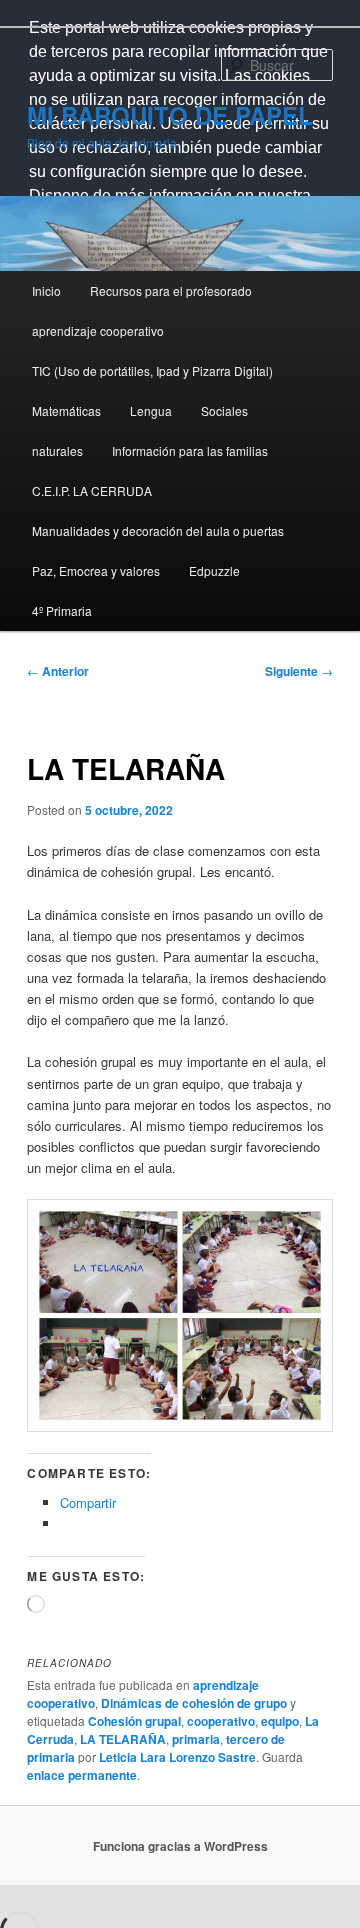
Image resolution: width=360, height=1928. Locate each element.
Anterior (58, 671)
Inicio (46, 290)
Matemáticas (66, 410)
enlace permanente (82, 1775)
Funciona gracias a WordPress (180, 1846)
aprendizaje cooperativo (98, 330)
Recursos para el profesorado (171, 290)
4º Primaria (62, 610)
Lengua (151, 410)
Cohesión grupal (134, 1721)
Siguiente (299, 671)
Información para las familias (190, 450)
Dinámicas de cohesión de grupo (194, 1703)
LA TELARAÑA (123, 1739)
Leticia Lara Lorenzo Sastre (177, 1757)
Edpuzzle (214, 570)
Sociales (224, 410)
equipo (280, 1721)
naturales (57, 450)
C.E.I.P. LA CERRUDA (92, 490)
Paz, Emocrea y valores (96, 570)
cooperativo (221, 1721)
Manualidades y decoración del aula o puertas (158, 530)
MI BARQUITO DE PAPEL (170, 115)
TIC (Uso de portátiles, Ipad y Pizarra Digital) (152, 370)
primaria (196, 1739)
